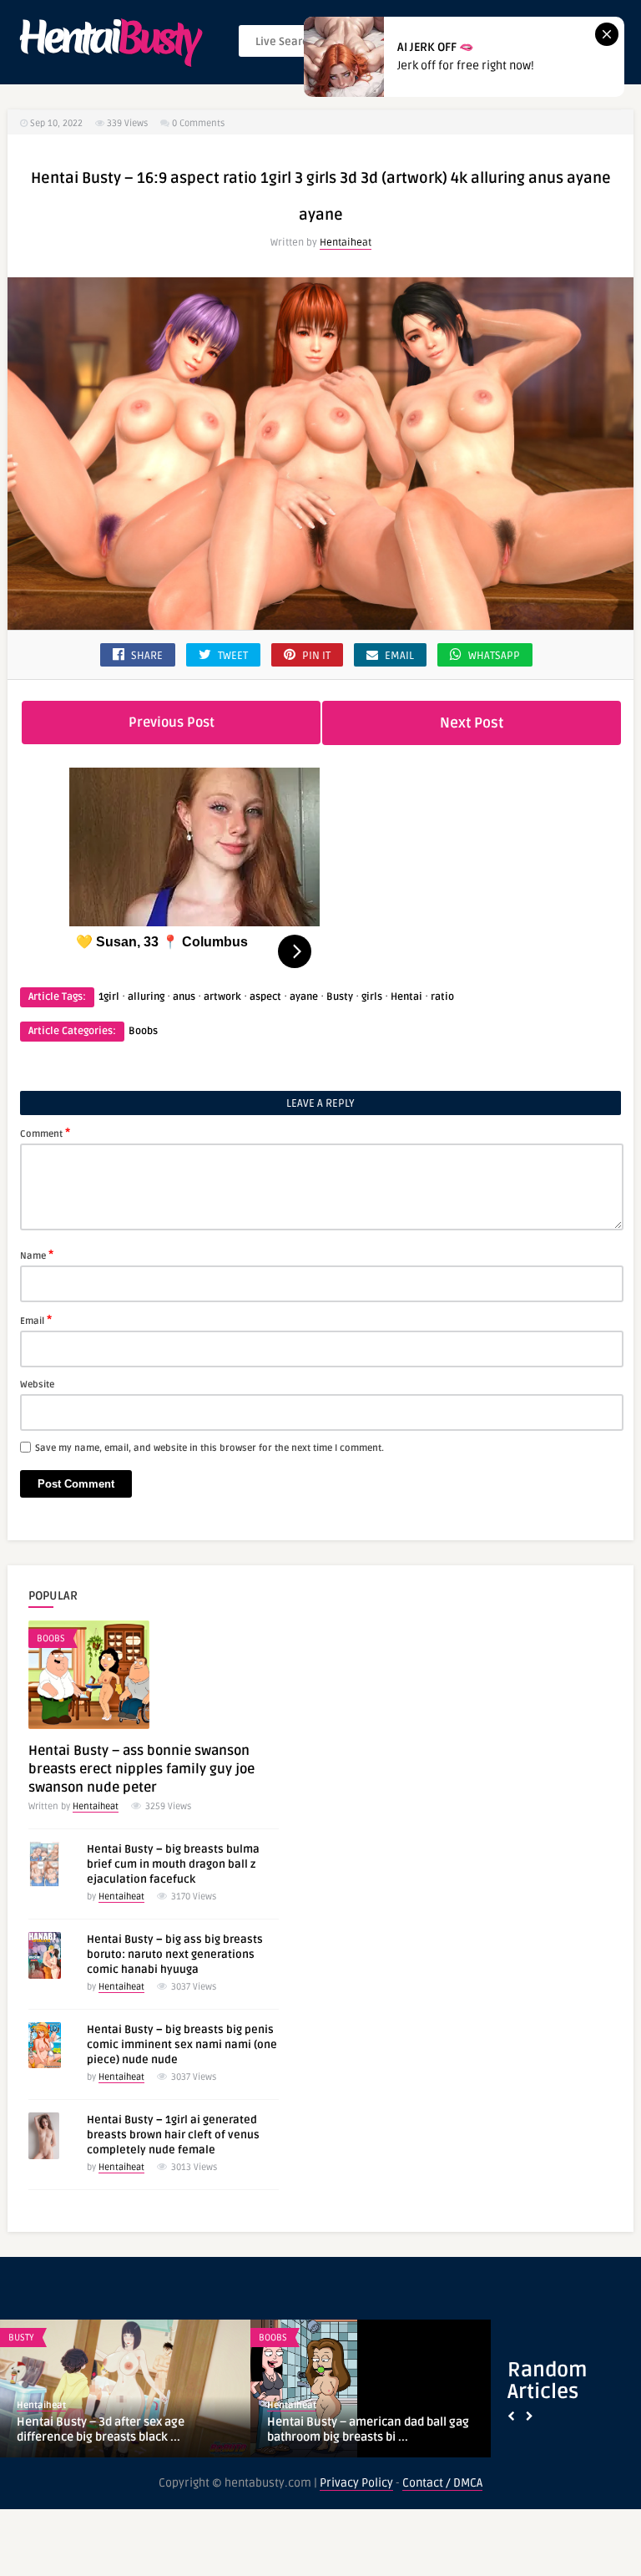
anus (184, 997)
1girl (109, 997)
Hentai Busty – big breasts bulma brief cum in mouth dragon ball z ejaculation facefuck (173, 1864)
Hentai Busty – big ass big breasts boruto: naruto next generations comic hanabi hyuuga (175, 1955)
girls (372, 997)
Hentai (406, 997)
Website (37, 1384)
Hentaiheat (346, 243)
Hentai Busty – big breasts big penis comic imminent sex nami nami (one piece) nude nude (182, 2045)
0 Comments (198, 123)
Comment (45, 1133)
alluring (146, 997)
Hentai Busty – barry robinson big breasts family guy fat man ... (358, 2429)
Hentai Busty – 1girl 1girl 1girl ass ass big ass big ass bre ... (117, 2429)
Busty (340, 997)
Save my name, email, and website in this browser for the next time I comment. (209, 1448)
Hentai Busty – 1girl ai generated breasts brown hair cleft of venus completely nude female (173, 2135)
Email (36, 1320)
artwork (222, 997)
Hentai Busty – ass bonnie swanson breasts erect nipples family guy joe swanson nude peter (141, 1769)
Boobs (143, 1031)
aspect (265, 997)
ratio (442, 997)
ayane (304, 997)
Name (37, 1255)
